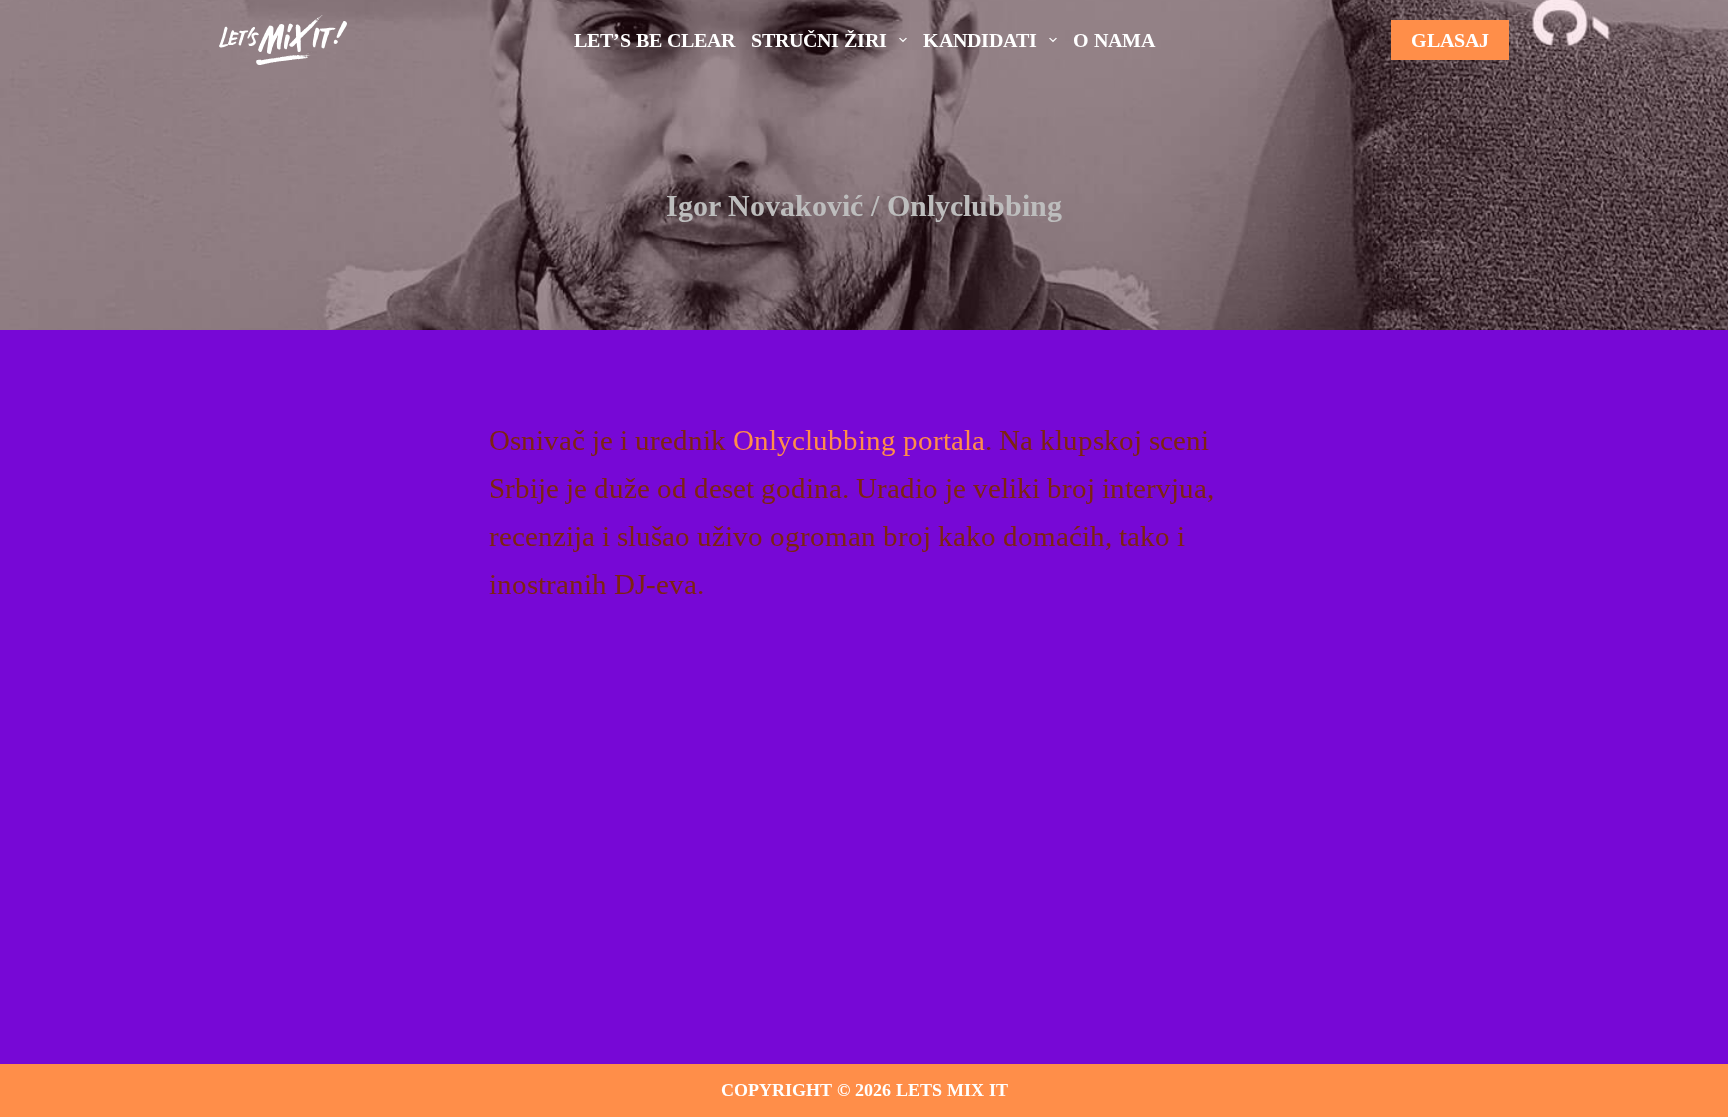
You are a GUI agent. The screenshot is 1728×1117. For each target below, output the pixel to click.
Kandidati (980, 40)
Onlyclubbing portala (859, 440)
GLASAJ (1450, 40)
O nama (1114, 40)
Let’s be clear (654, 40)
